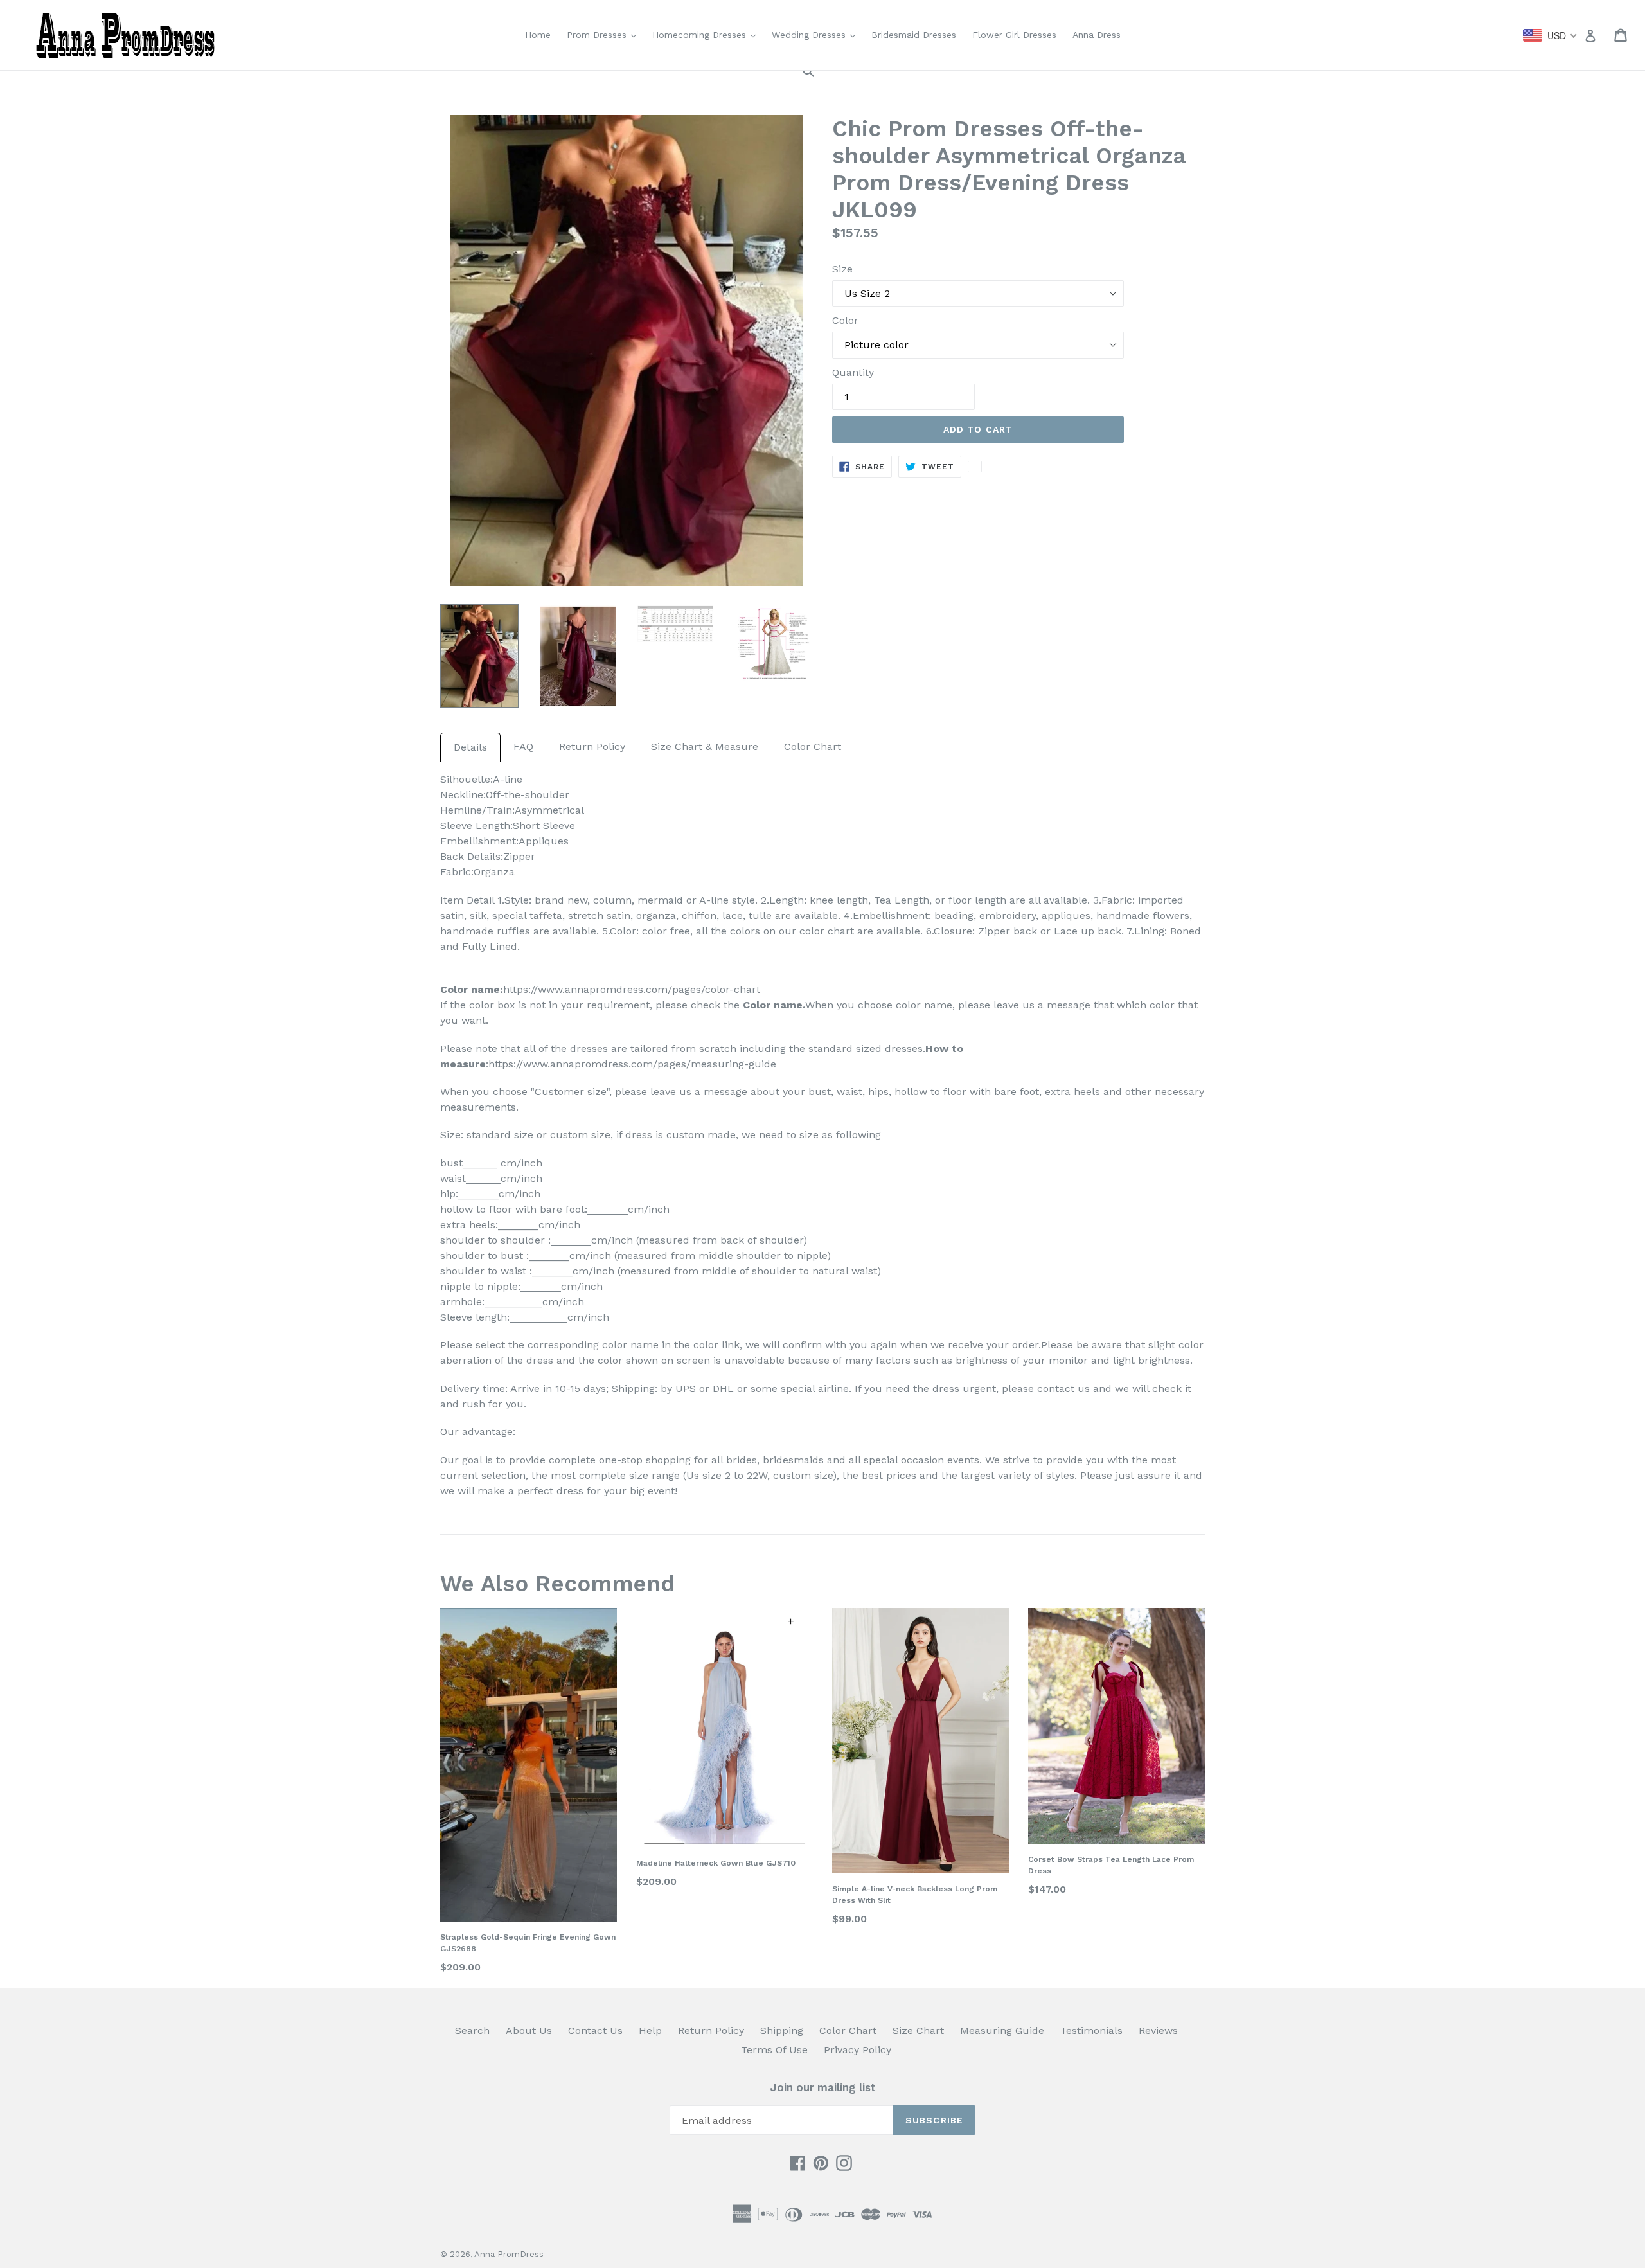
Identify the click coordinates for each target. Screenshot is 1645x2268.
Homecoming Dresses (707, 34)
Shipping (782, 2031)
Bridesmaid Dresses (914, 35)
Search (472, 2031)
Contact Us (595, 2031)
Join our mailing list (823, 2087)
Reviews (1158, 2031)
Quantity (853, 372)
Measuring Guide (1002, 2031)
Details (470, 747)
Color (845, 320)
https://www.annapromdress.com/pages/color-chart (632, 989)
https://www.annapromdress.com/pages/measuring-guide (632, 1064)
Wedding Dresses (817, 34)
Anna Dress (1097, 35)
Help (650, 2031)
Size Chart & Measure (705, 746)
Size (842, 269)
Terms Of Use (774, 2050)
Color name (773, 1005)
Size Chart (918, 2031)
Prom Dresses (605, 34)
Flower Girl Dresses (1014, 35)
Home (538, 35)
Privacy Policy (858, 2050)
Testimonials (1091, 2031)
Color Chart (813, 746)
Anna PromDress (509, 2254)
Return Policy (592, 746)
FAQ (523, 746)
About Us (529, 2031)
